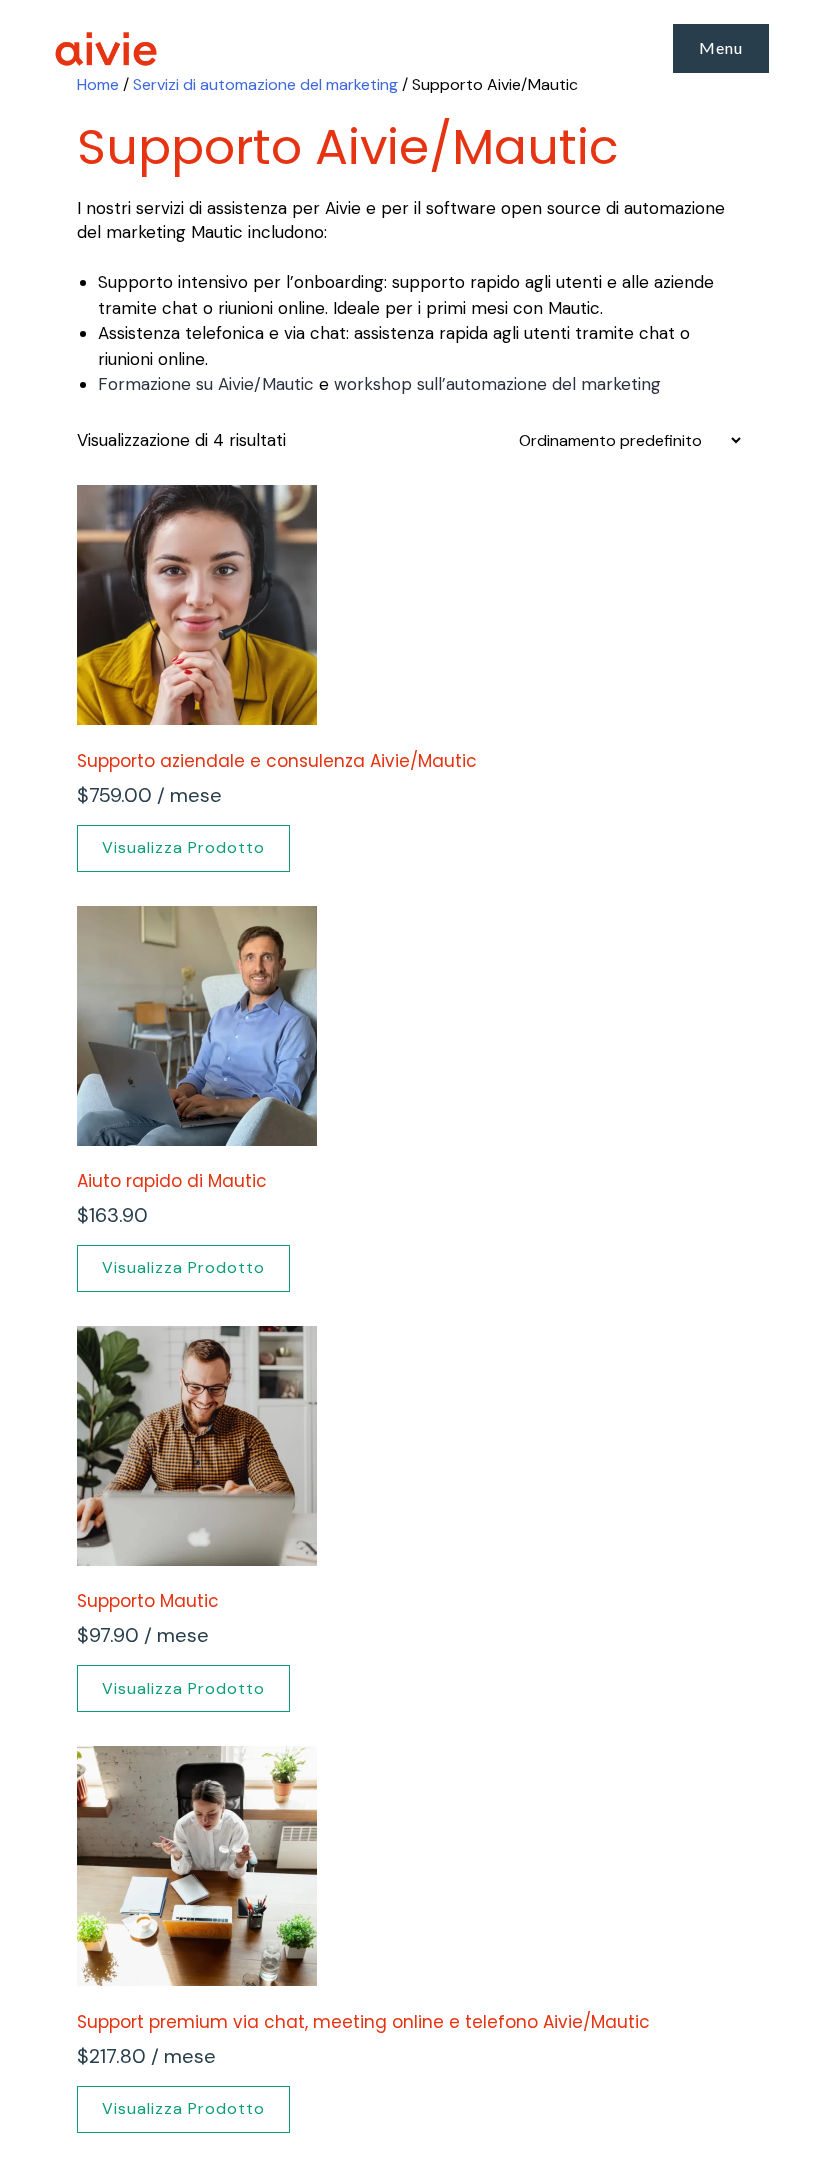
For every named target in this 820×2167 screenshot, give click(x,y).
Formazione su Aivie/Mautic (206, 384)
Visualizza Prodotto (183, 847)
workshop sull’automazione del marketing (497, 384)
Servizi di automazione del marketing (265, 84)
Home (98, 84)
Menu (721, 47)
